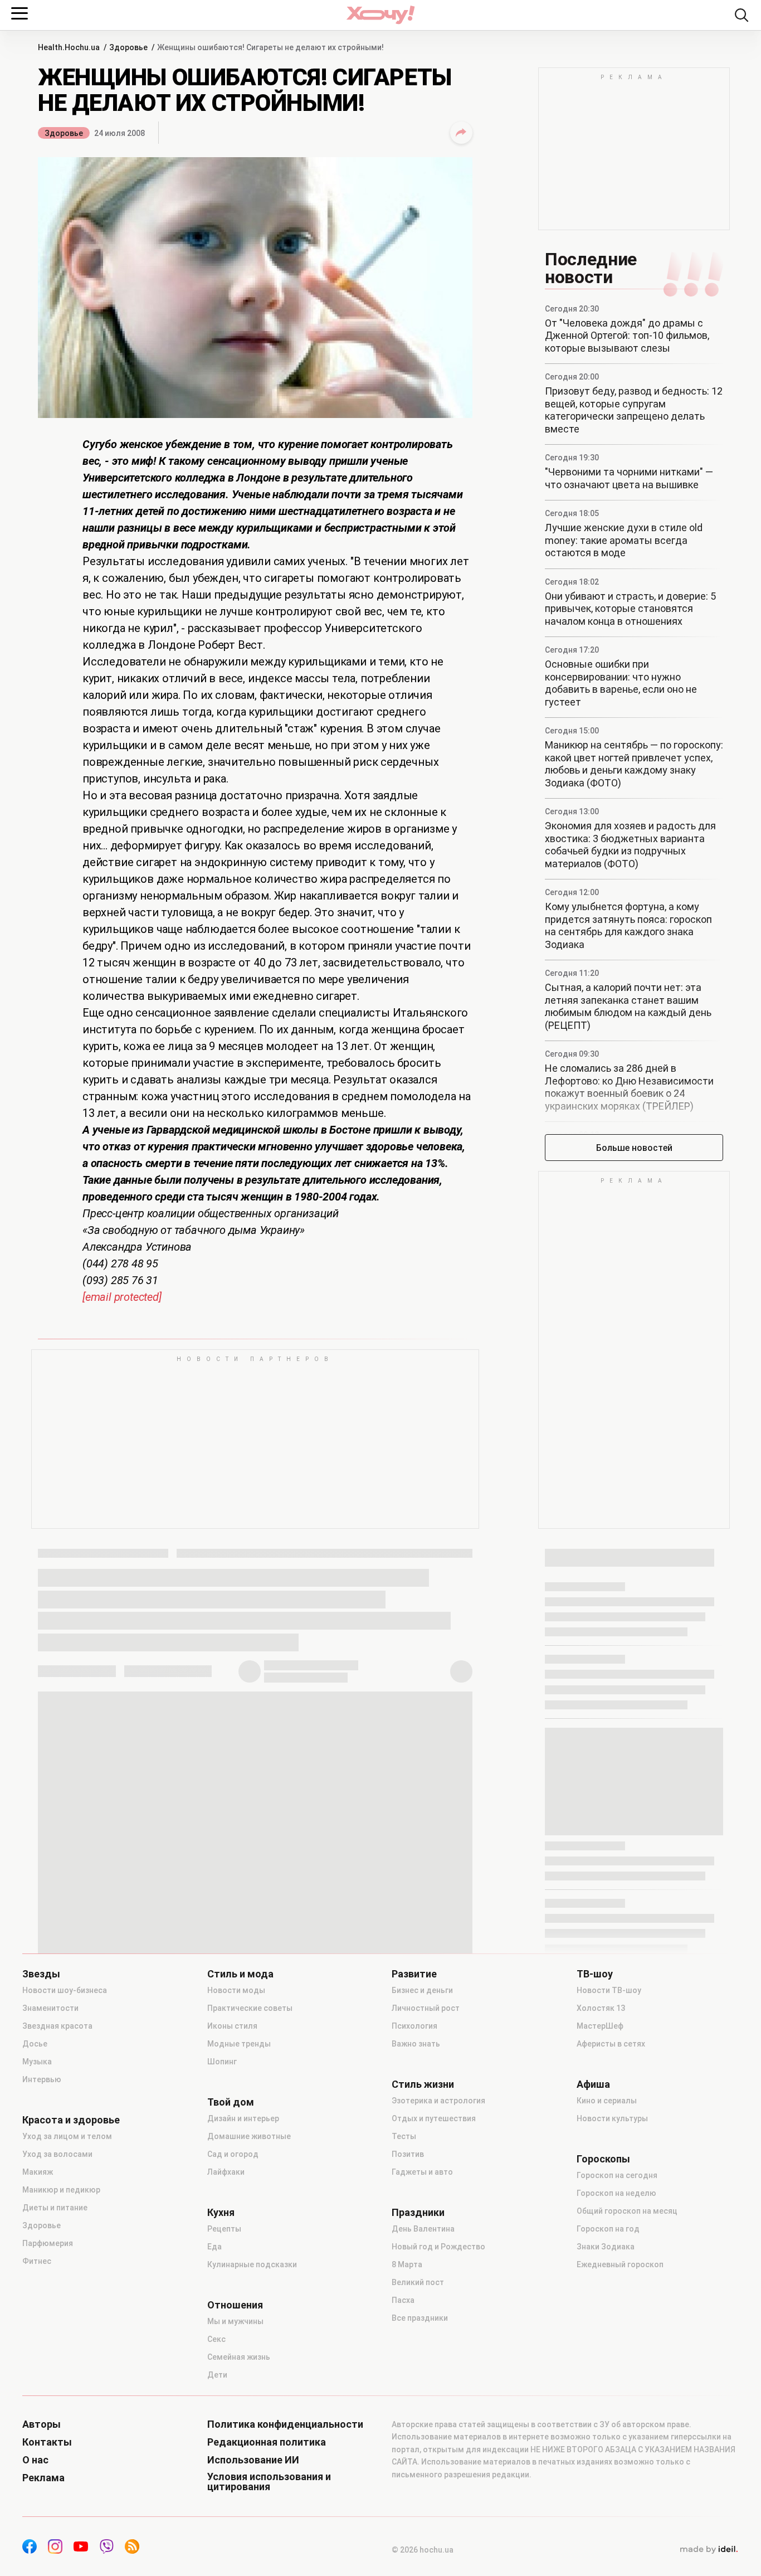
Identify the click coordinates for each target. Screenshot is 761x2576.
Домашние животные (249, 2136)
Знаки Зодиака (606, 2247)
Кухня (221, 2213)
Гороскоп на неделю (616, 2193)
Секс (216, 2339)
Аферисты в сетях (611, 2044)
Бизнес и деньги (422, 1990)
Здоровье (64, 133)
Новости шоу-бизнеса (65, 1990)
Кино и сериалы (607, 2101)
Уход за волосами (57, 2154)
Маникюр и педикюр (61, 2190)
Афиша (593, 2084)
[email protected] (122, 1297)
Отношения (235, 2305)
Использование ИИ (253, 2460)
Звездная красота (57, 2026)
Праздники (418, 2213)
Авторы (42, 2424)
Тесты (404, 2136)
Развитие (414, 1974)
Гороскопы (603, 2159)
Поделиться (461, 133)
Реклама (43, 2478)
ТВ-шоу (595, 1974)
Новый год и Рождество (438, 2247)
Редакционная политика (267, 2442)
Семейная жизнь (239, 2357)
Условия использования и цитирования (269, 2482)
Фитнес (37, 2261)
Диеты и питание (55, 2208)
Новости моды (236, 1990)
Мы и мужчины (235, 2321)
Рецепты (224, 2229)
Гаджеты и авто (422, 2172)
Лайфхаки (226, 2172)
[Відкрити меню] (19, 13)
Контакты (47, 2442)
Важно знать (416, 2044)
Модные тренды (239, 2044)
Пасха (403, 2300)
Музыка (37, 2062)
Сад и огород (233, 2154)
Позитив (408, 2154)
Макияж (38, 2172)
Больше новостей (634, 1148)
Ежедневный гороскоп (620, 2264)
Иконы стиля (232, 2026)
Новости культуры (612, 2118)
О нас (35, 2460)
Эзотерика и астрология (438, 2101)
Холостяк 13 (601, 2008)
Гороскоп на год (608, 2229)
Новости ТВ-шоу (609, 1990)
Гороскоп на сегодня (617, 2175)
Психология (414, 2026)
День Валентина (423, 2229)
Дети (217, 2375)
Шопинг (222, 2062)
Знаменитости (50, 2008)
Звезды (41, 1974)
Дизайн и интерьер (243, 2118)
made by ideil (709, 2550)
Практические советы (250, 2008)
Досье (35, 2044)
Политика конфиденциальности (285, 2424)
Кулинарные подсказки (252, 2264)
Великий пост (418, 2282)
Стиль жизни (423, 2084)
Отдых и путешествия (434, 2118)
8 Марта (407, 2264)
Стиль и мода (240, 1974)
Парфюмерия (48, 2243)
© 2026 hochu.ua (423, 2550)
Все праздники (420, 2318)
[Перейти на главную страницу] (380, 15)
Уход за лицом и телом (67, 2136)
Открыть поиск (742, 15)
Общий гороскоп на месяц (627, 2211)
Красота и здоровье (71, 2120)
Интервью (42, 2079)
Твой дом (231, 2102)
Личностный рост (426, 2008)
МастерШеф (600, 2026)
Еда (214, 2247)
